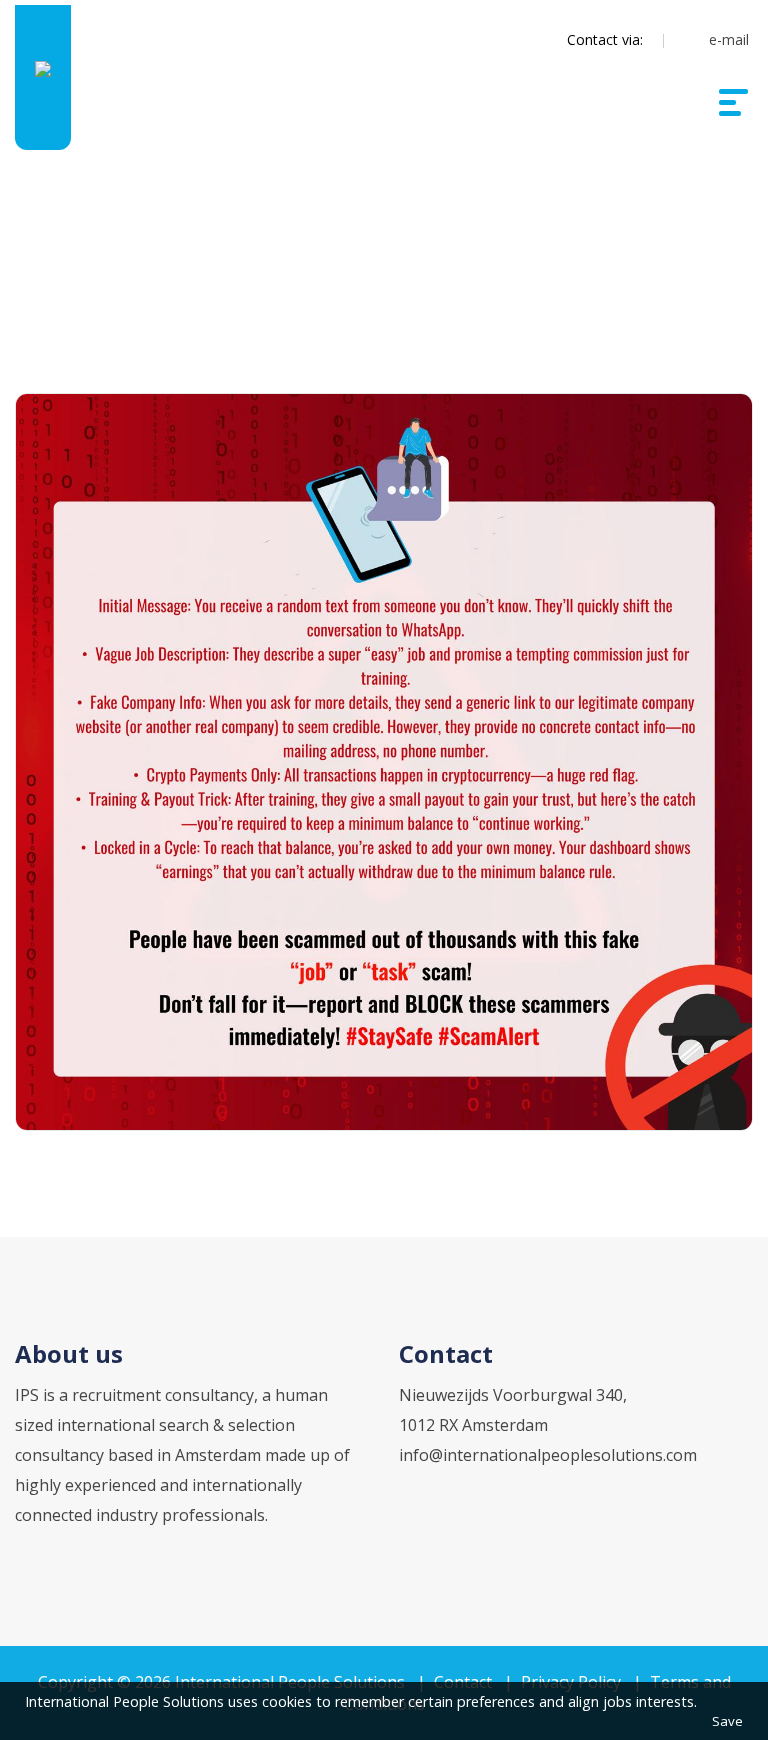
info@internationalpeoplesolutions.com (548, 1455)
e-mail (729, 39)
